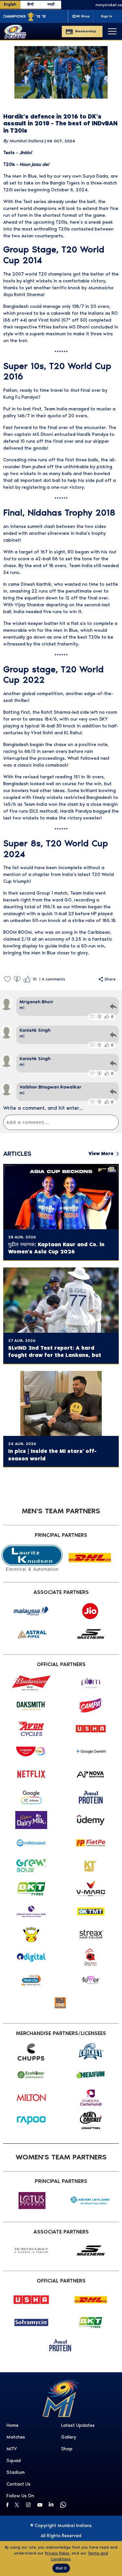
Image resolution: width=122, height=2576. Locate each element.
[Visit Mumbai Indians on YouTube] (41, 2505)
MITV (12, 2449)
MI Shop (83, 16)
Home (13, 2425)
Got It (61, 2568)
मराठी (51, 4)
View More (101, 1154)
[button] (7, 979)
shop (67, 2449)
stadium (16, 2472)
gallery (69, 2437)
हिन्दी (30, 4)
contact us (19, 2484)
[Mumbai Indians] (15, 32)
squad (14, 2461)
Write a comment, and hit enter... (43, 1108)
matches (16, 2437)
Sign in (107, 16)
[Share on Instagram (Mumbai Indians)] (30, 2505)
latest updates (78, 2425)
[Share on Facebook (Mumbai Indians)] (8, 2505)
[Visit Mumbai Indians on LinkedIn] (53, 2504)
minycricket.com (99, 5)
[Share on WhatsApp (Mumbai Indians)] (64, 2505)
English (10, 4)
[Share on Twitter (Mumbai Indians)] (19, 2505)
